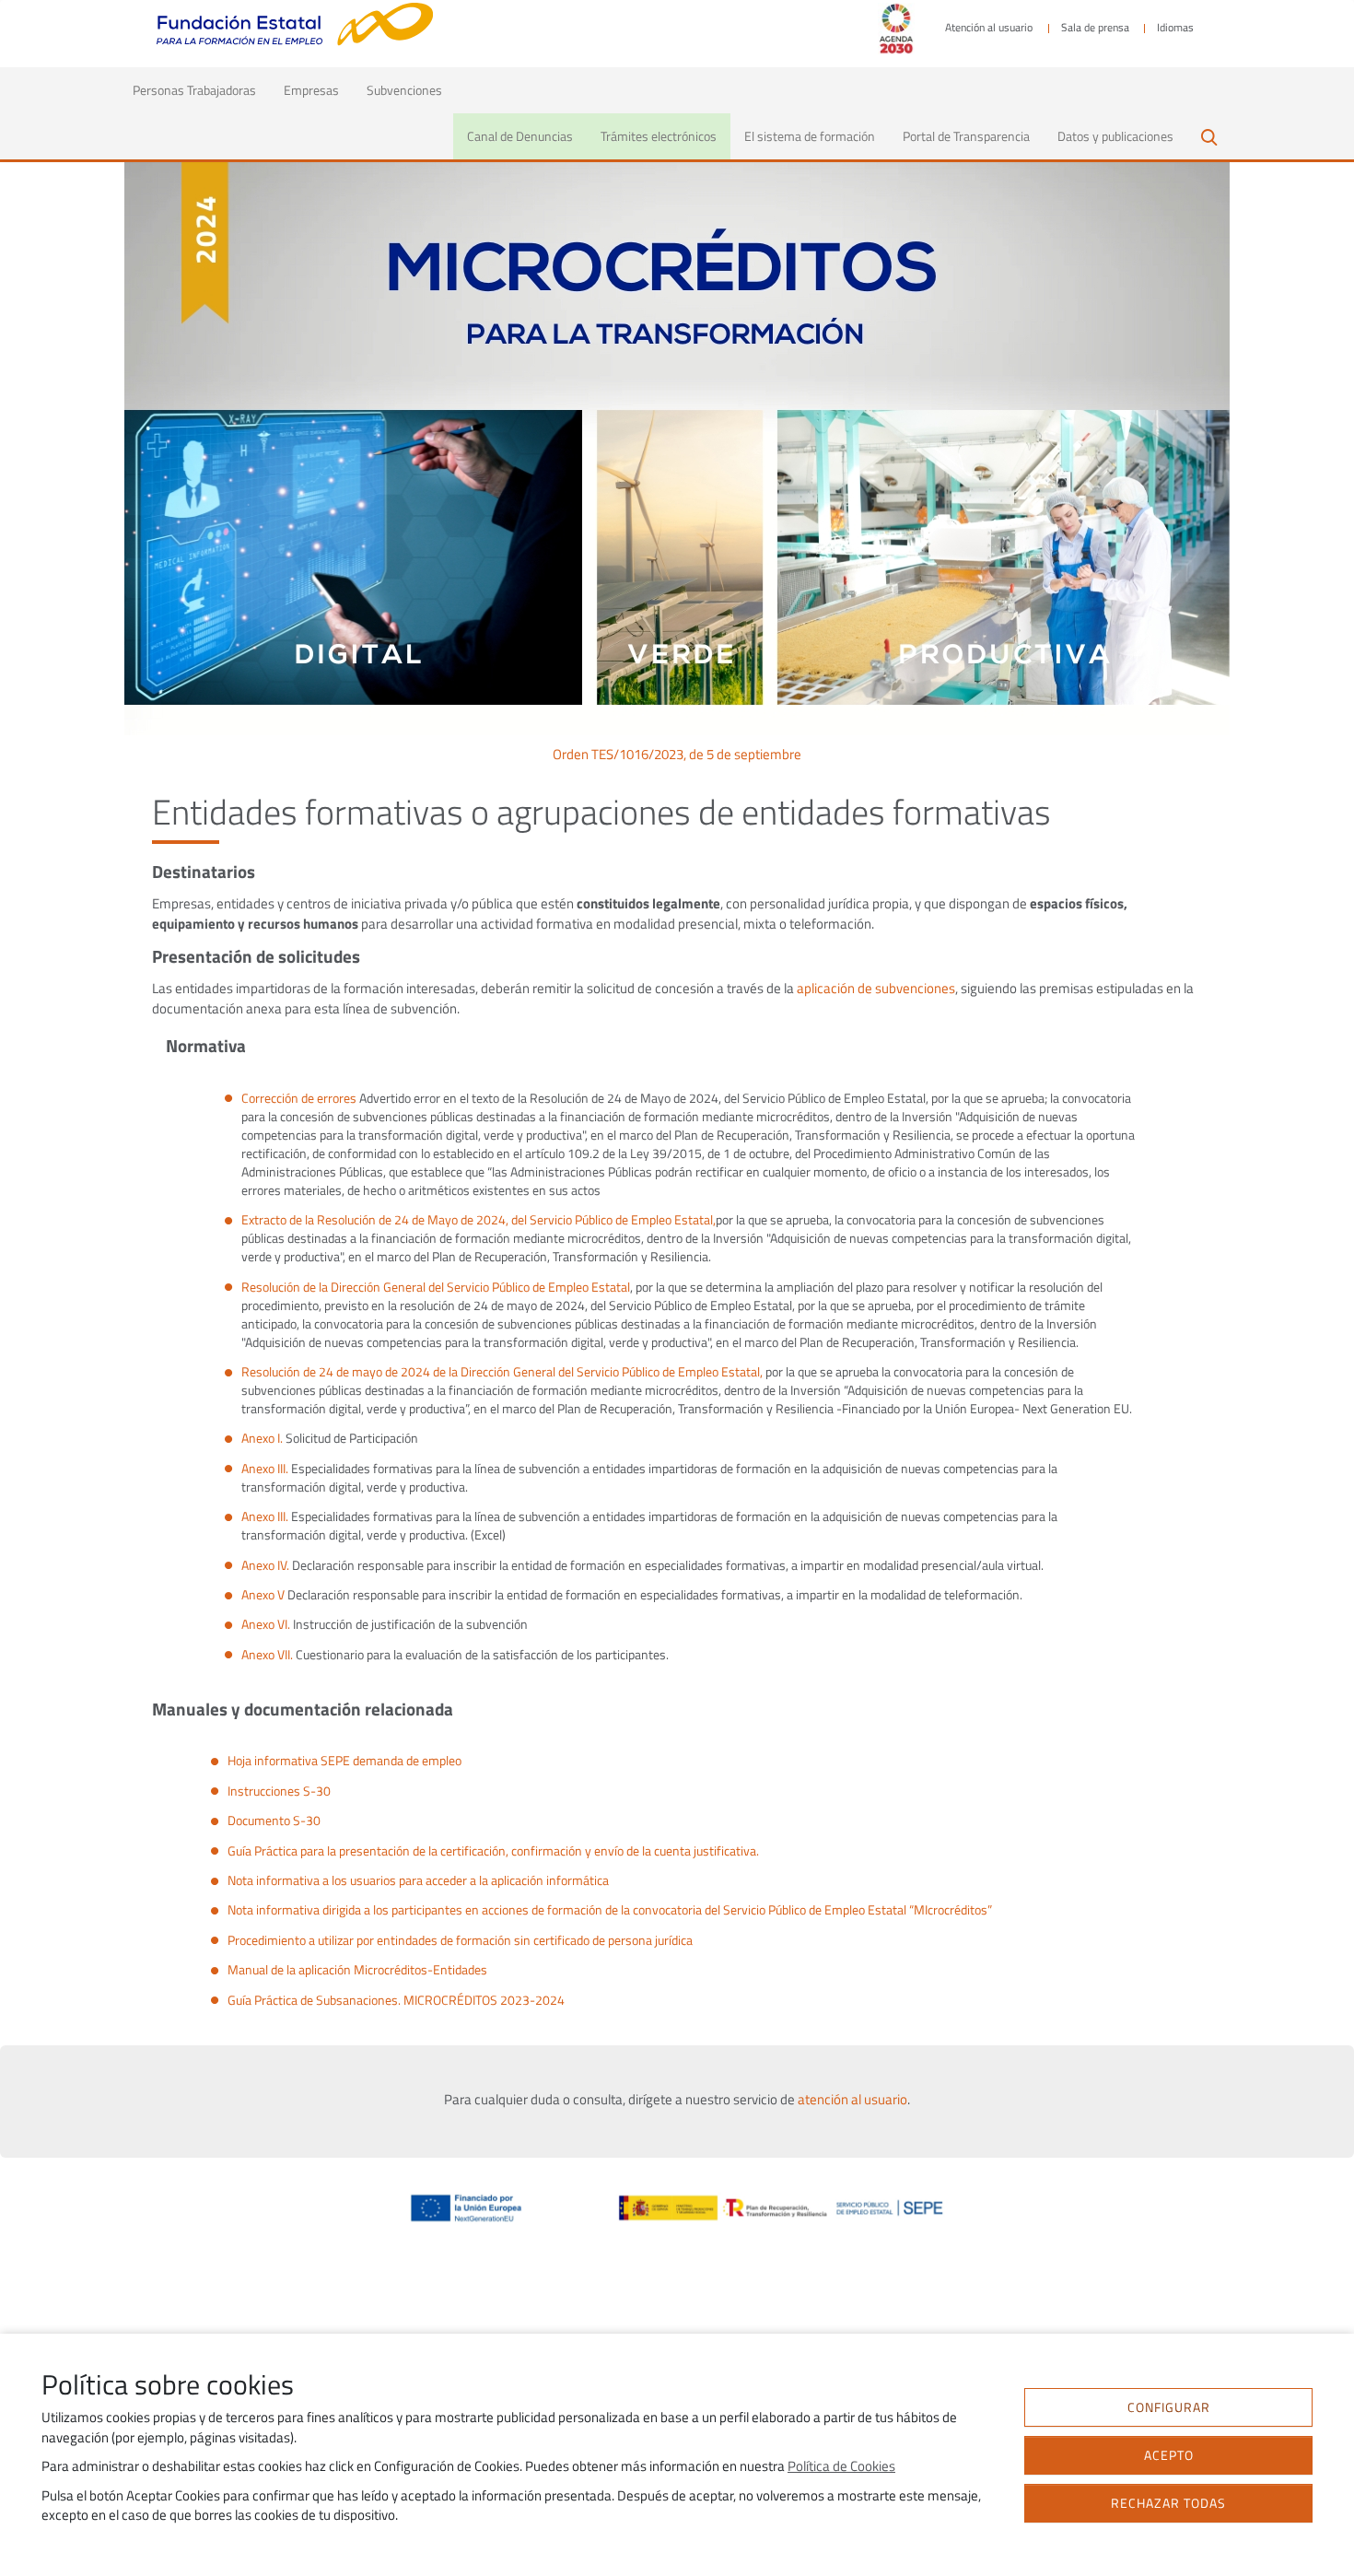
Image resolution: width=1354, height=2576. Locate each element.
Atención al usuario (989, 28)
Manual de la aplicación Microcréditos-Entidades (357, 1970)
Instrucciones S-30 (279, 1791)
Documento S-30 (274, 1821)
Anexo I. (262, 1438)
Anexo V (263, 1595)
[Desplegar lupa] (1208, 135)
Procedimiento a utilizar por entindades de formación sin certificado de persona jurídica (460, 1940)
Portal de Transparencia (966, 136)
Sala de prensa (1095, 28)
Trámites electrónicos (659, 136)
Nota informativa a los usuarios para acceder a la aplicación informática (418, 1880)
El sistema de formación (810, 136)
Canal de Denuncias (520, 136)
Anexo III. (265, 1469)
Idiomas (1175, 28)
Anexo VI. (266, 1624)
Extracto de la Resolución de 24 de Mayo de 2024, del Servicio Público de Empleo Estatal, (479, 1220)
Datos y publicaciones (1115, 136)
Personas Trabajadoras (201, 89)
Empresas (311, 90)
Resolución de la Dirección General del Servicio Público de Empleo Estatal (436, 1287)
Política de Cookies (841, 2466)
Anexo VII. (267, 1655)
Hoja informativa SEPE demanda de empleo (344, 1761)
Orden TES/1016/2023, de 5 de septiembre (677, 755)
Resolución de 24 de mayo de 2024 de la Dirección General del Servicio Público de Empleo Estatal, (502, 1372)
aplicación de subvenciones (876, 989)
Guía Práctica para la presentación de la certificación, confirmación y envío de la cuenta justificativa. (493, 1851)
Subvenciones (404, 90)
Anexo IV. (265, 1565)
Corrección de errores (299, 1098)
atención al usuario (852, 2100)
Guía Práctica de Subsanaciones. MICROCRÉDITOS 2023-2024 (396, 2000)
